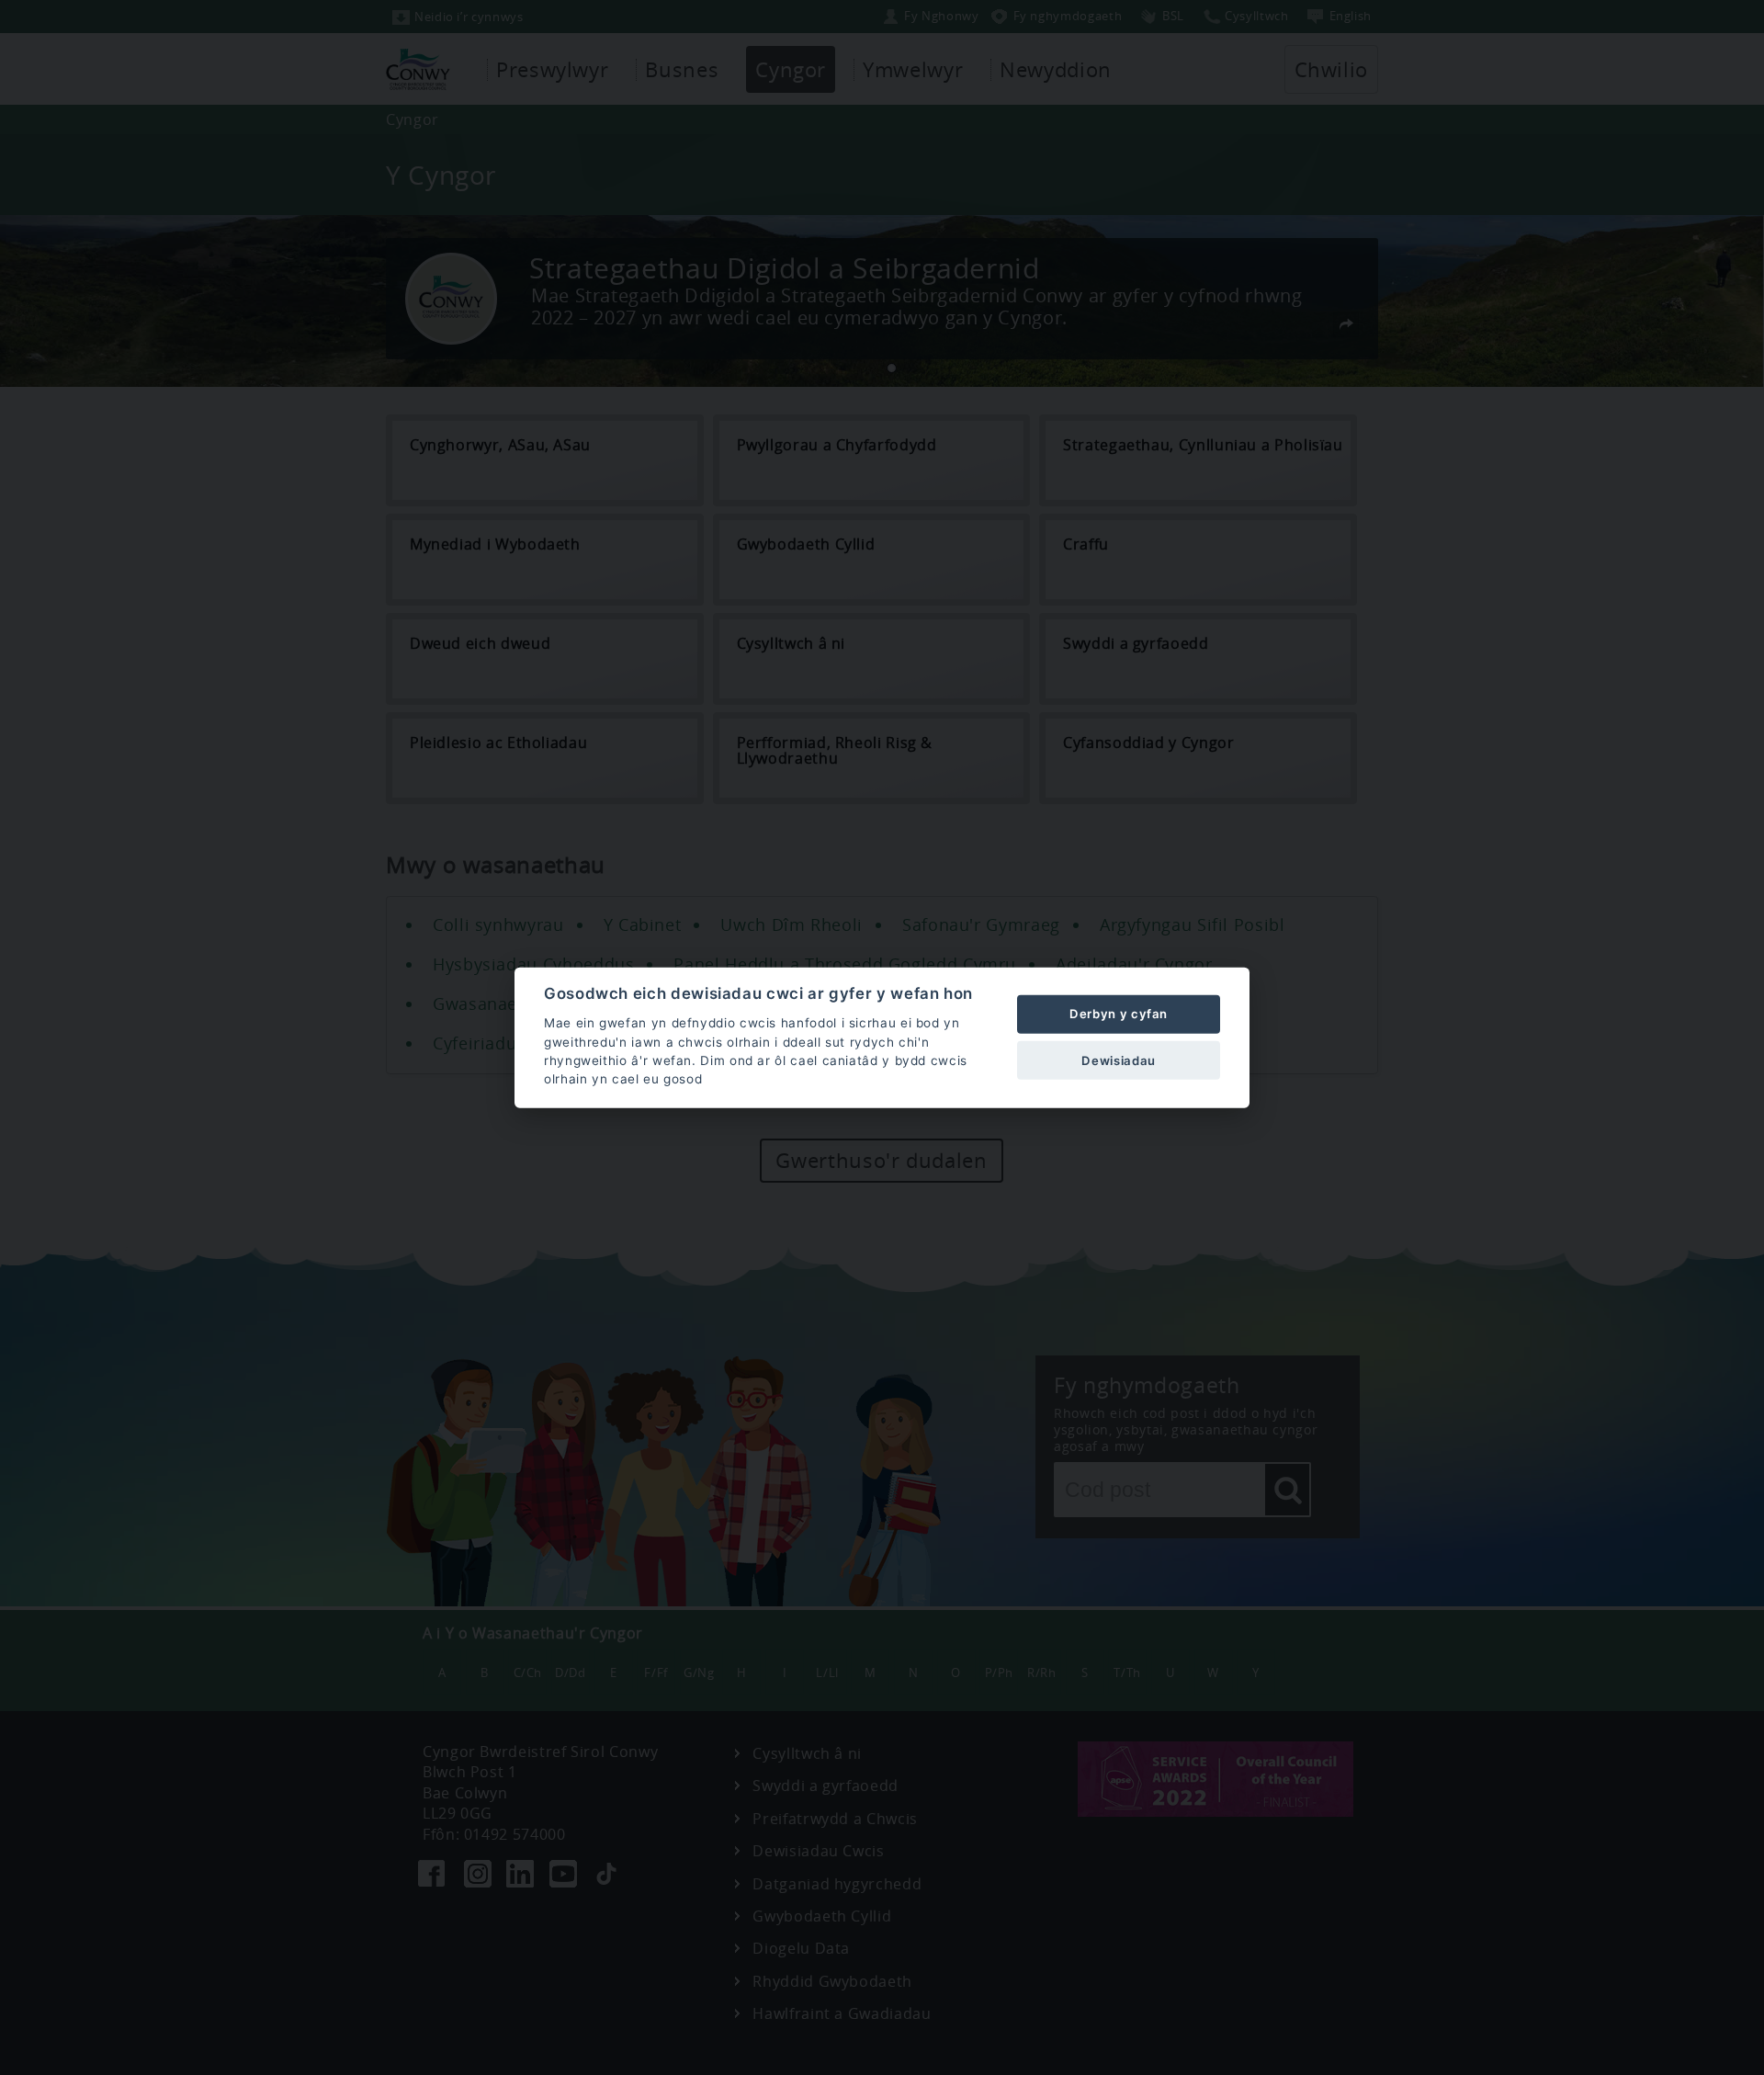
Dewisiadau (1118, 1060)
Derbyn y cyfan (1119, 1014)
